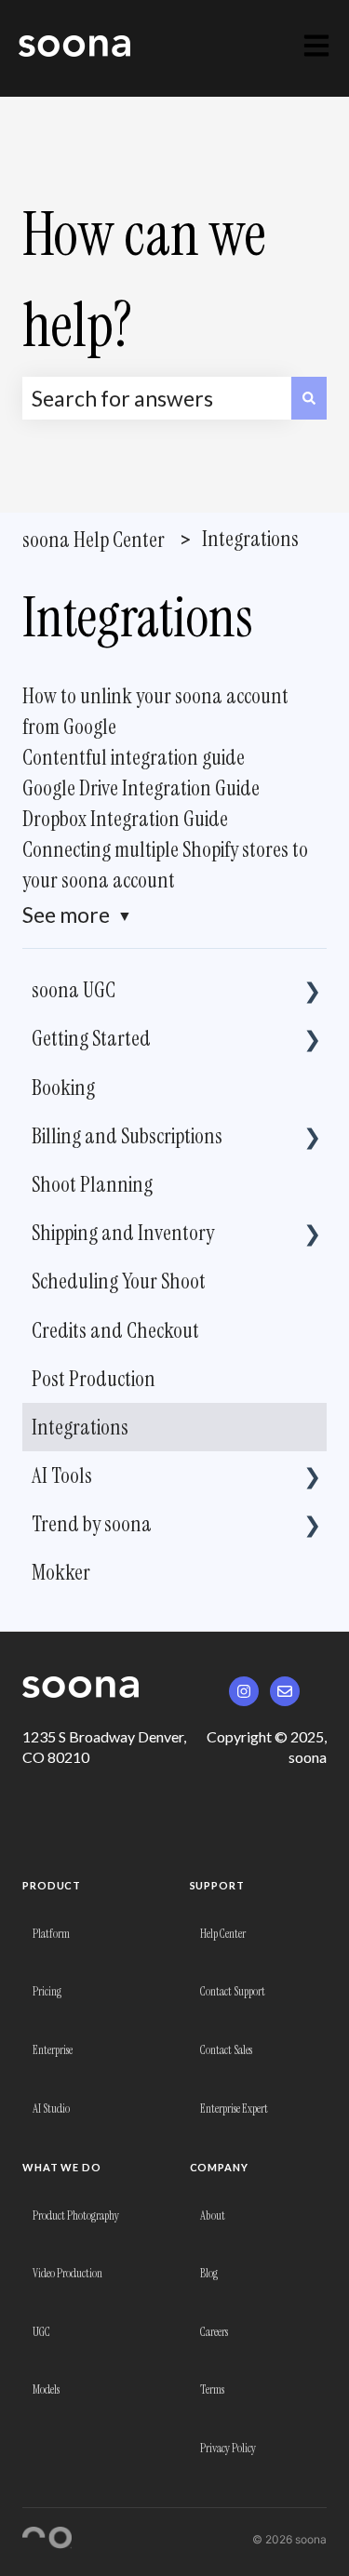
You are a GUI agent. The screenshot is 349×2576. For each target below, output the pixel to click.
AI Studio (51, 2109)
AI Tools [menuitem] (62, 1475)
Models (46, 2389)
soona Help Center (94, 540)
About (213, 2216)
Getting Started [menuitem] (91, 1038)
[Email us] (285, 1691)
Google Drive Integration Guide (141, 788)
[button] (312, 987)
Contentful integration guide (134, 757)
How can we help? (144, 280)
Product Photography (76, 2216)
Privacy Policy (228, 2448)
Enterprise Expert (234, 2109)
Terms (212, 2389)
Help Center (223, 1934)
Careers (214, 2332)
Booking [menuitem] (63, 1088)
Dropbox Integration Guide (125, 819)
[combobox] (157, 398)
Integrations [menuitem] (80, 1427)
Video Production (67, 2273)
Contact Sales (226, 2050)
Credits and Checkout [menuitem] (115, 1330)
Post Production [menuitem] (94, 1379)
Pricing (47, 1991)
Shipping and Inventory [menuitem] (123, 1233)
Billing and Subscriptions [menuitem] (127, 1136)
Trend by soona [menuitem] (92, 1524)
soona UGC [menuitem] (74, 990)
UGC (41, 2332)
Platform (51, 1934)
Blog (209, 2273)
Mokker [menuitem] (61, 1572)
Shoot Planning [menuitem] (92, 1184)
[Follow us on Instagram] (244, 1691)
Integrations (250, 539)
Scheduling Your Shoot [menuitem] (119, 1281)
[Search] (309, 398)
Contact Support (233, 1991)
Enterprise (53, 2050)
